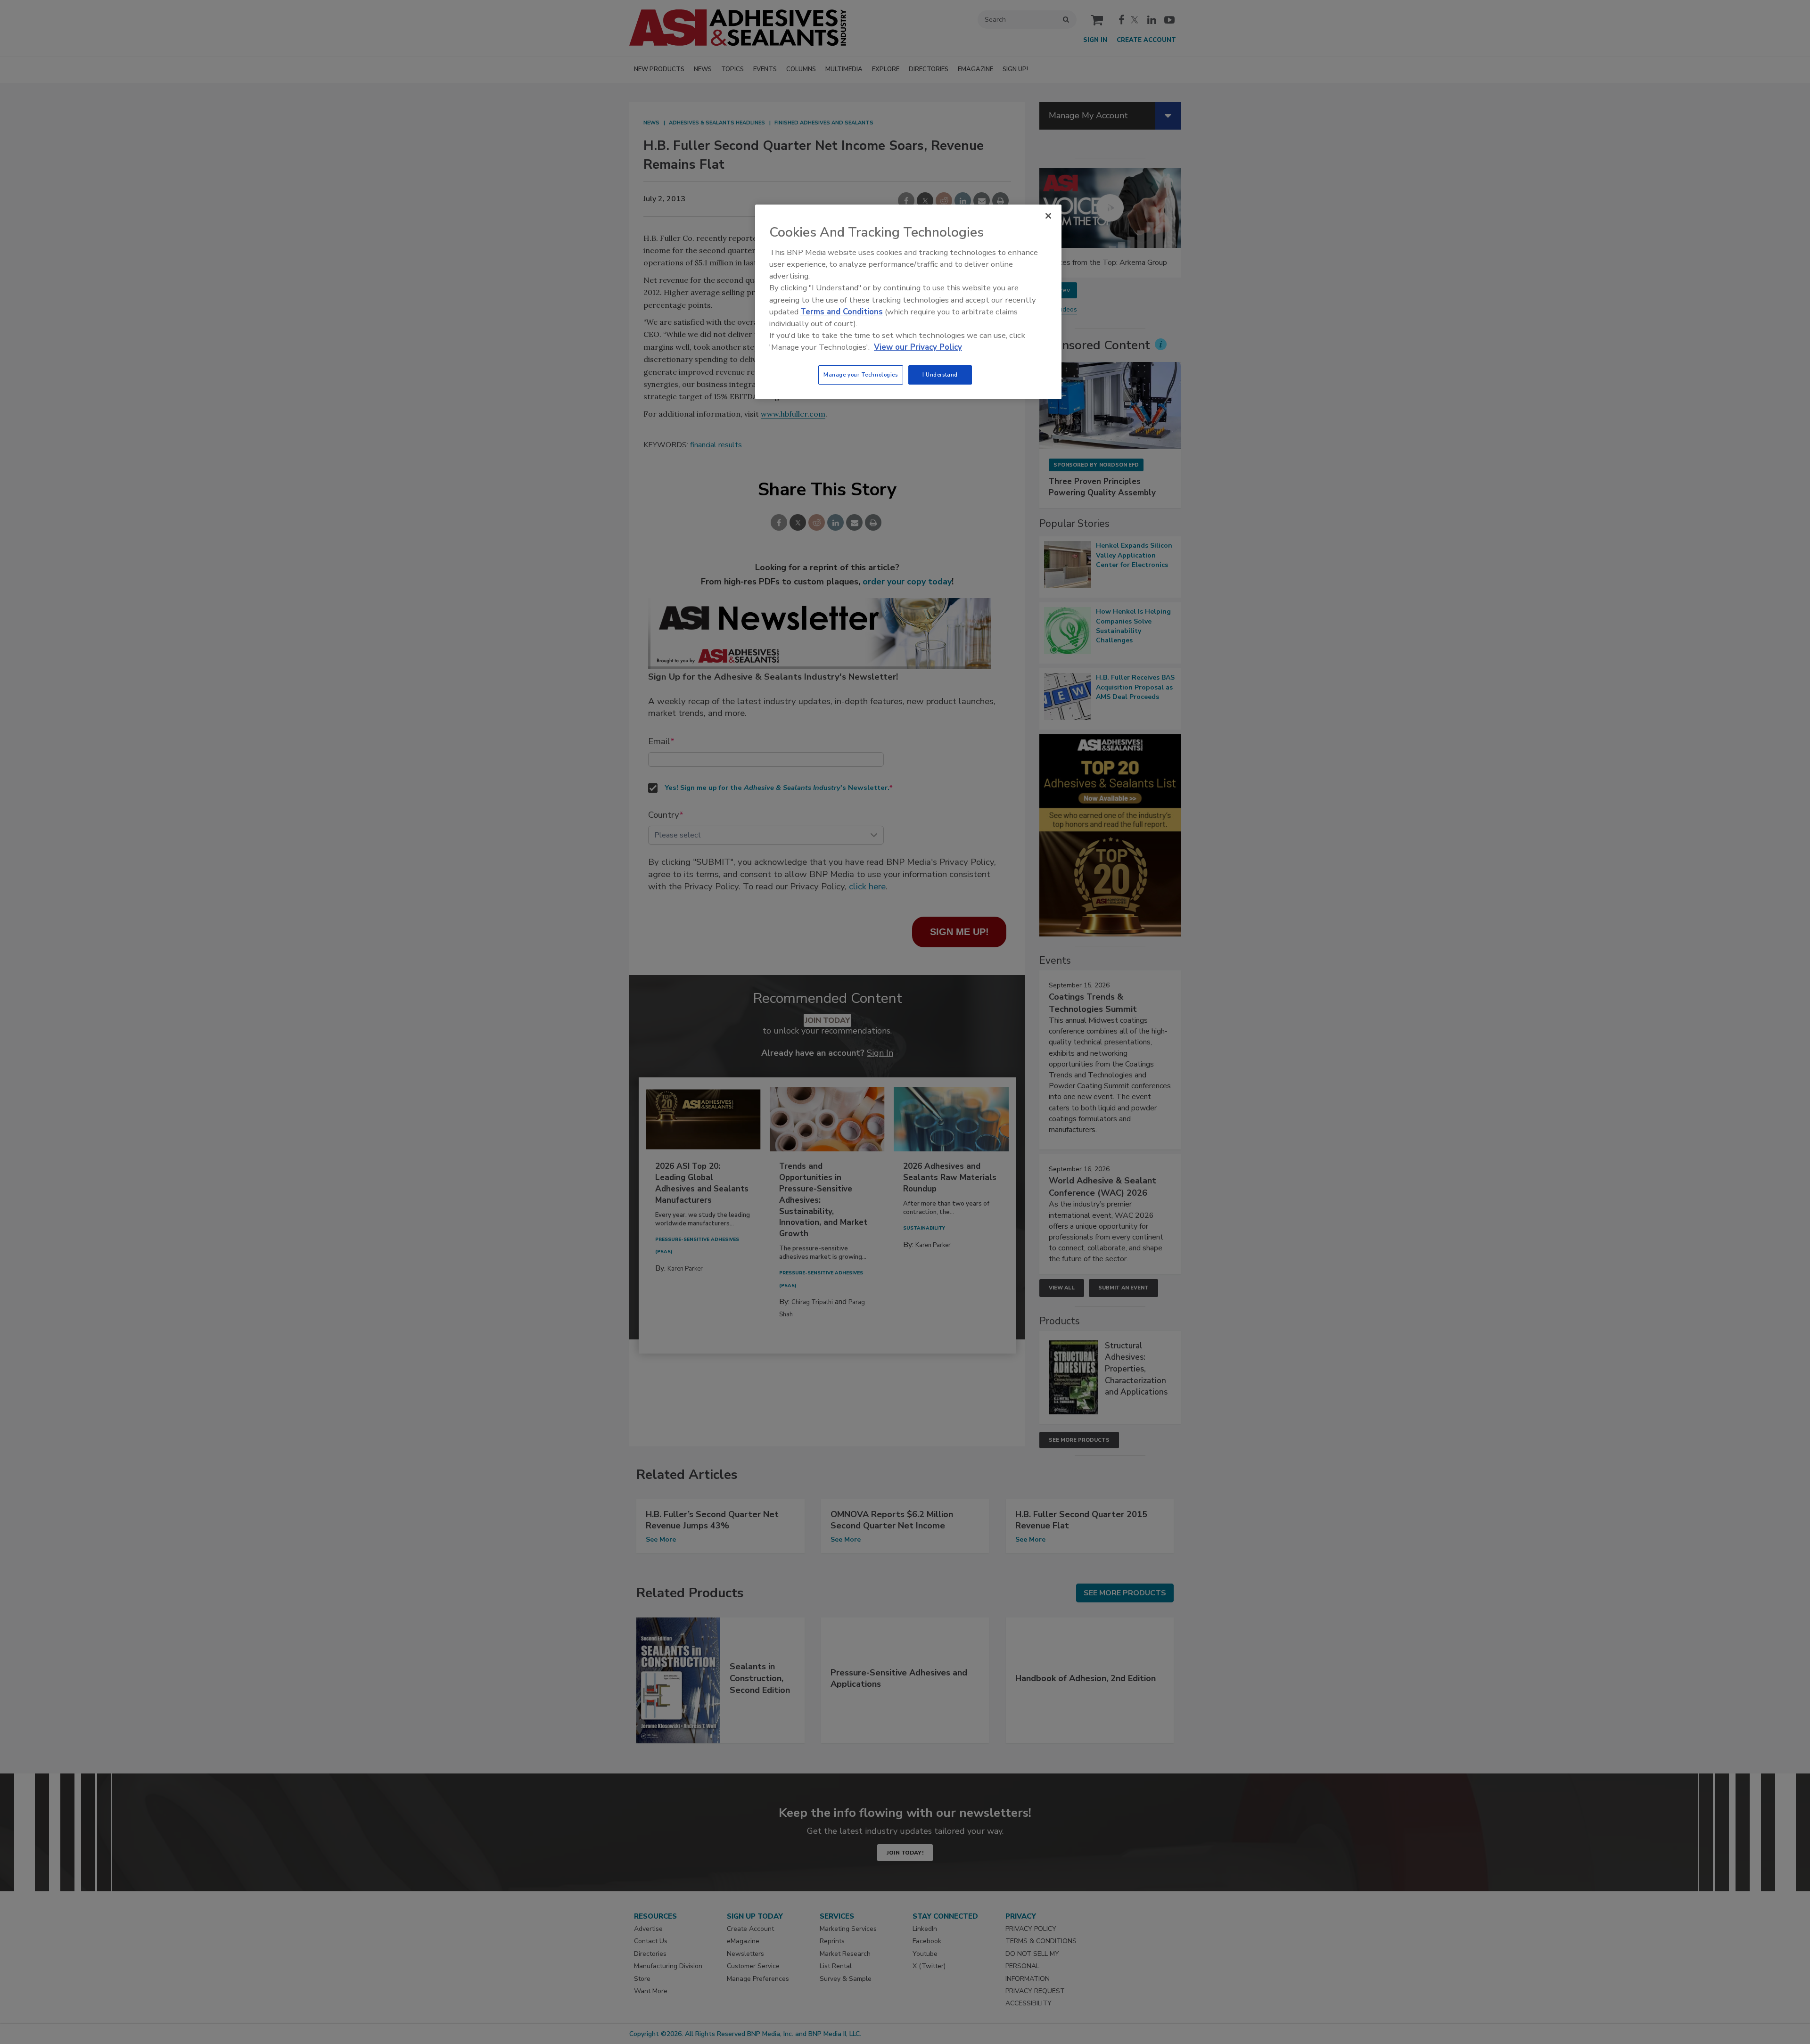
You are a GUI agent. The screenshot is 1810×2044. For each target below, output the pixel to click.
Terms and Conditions (842, 312)
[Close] (1048, 216)
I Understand (940, 375)
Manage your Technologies (861, 375)
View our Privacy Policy (918, 347)
